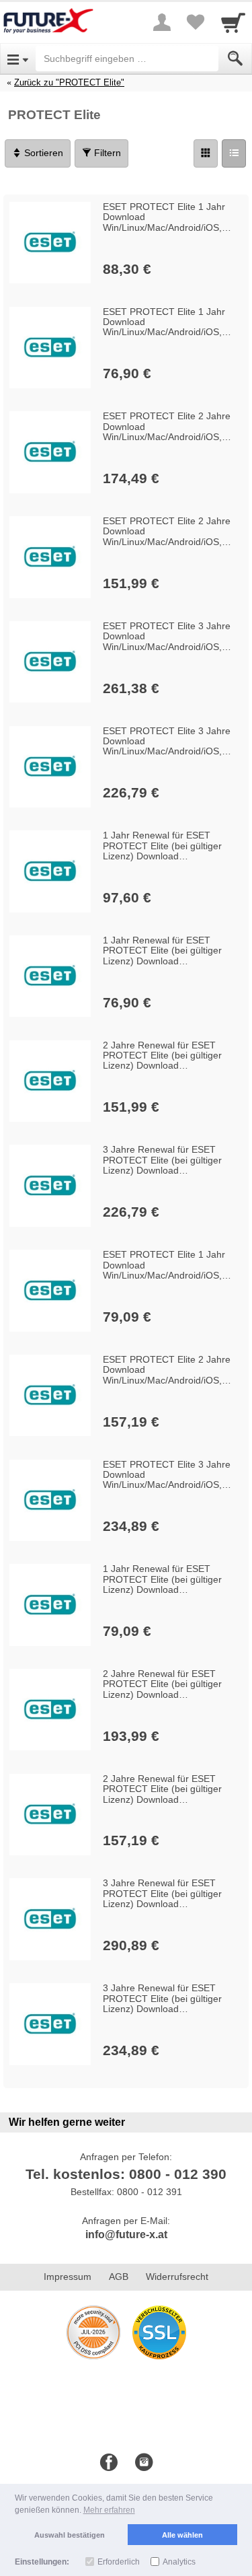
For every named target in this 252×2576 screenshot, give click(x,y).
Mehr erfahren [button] (109, 2510)
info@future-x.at (126, 2234)
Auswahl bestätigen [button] (70, 2535)
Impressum (68, 2277)
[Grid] (206, 153)
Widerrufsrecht (177, 2277)
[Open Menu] (18, 59)
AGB (119, 2277)
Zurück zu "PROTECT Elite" (69, 82)
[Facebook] (109, 2463)
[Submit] (235, 59)
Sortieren (42, 153)
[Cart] (233, 22)
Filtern (106, 153)
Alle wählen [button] (182, 2535)
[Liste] (234, 153)
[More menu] (162, 22)
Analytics (179, 2562)
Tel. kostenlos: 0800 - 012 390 (126, 2174)
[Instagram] (144, 2463)
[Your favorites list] (196, 22)
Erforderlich (119, 2562)
